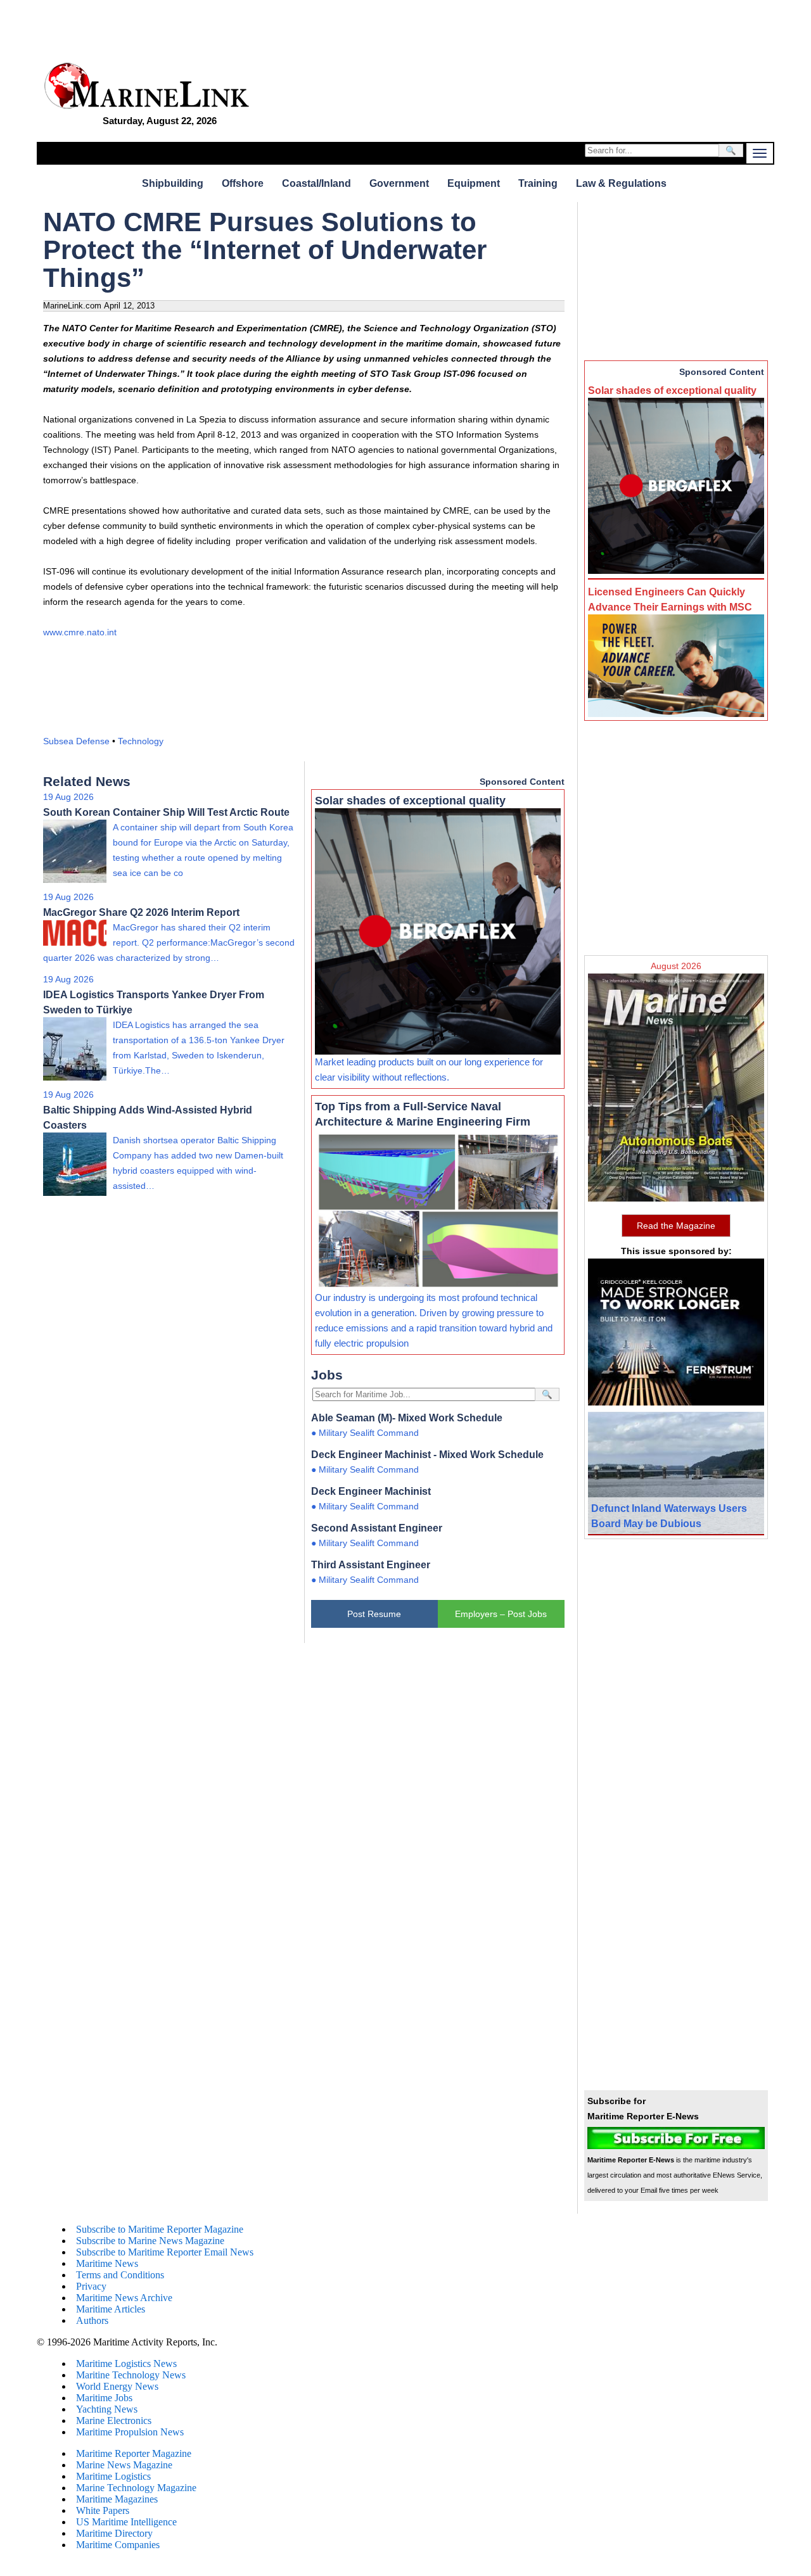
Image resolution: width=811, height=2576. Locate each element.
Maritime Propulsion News (130, 2432)
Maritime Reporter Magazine (134, 2453)
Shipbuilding (173, 183)
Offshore (243, 183)
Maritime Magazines (117, 2499)
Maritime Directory (114, 2533)
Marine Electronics (114, 2421)
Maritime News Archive (124, 2298)
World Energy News (117, 2386)
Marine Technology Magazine (136, 2488)
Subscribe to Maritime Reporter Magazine (160, 2229)
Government (399, 183)
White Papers (103, 2510)
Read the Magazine (676, 1226)
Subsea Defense (76, 741)
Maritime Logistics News (126, 2363)
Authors (92, 2320)
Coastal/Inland (316, 183)
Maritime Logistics (113, 2476)
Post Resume (374, 1614)
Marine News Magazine (124, 2465)
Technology (141, 741)
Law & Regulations (621, 183)
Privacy (91, 2286)
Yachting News (107, 2409)
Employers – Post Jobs (501, 1614)
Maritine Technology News (131, 2375)
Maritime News (107, 2263)
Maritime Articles (111, 2309)
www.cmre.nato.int (80, 632)
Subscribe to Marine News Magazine (150, 2241)
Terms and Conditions (120, 2275)
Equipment (474, 183)
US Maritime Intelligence (126, 2522)
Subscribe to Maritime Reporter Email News (165, 2252)
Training (538, 183)
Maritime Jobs (104, 2398)
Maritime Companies (118, 2545)
